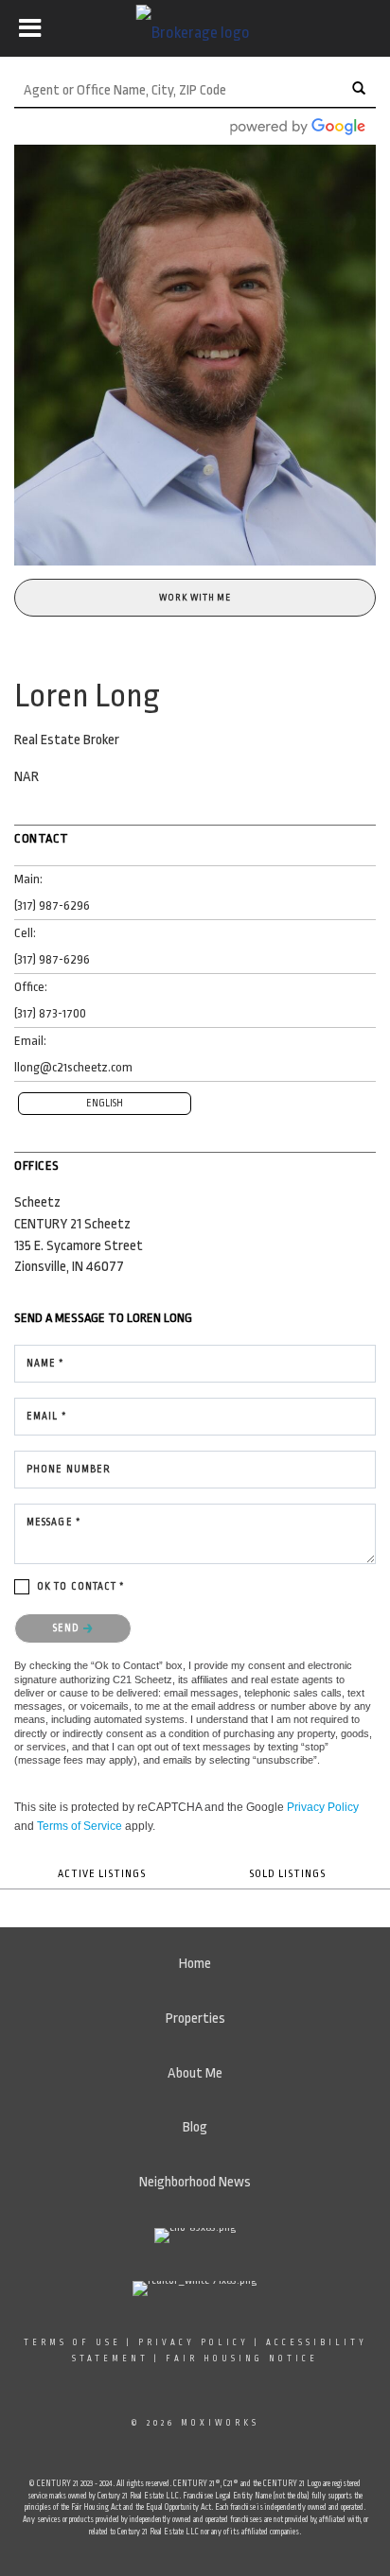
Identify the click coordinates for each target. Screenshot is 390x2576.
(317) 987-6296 (52, 905)
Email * (47, 1417)
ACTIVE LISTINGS (102, 1874)
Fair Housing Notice (242, 2358)
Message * (54, 1523)
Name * (46, 1364)
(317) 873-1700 (50, 1013)
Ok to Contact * (81, 1587)
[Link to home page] (195, 28)
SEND (68, 1628)
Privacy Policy (323, 1807)
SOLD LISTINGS (287, 1874)
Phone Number (69, 1470)
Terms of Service (80, 1826)
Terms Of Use (72, 2342)
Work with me (195, 598)
